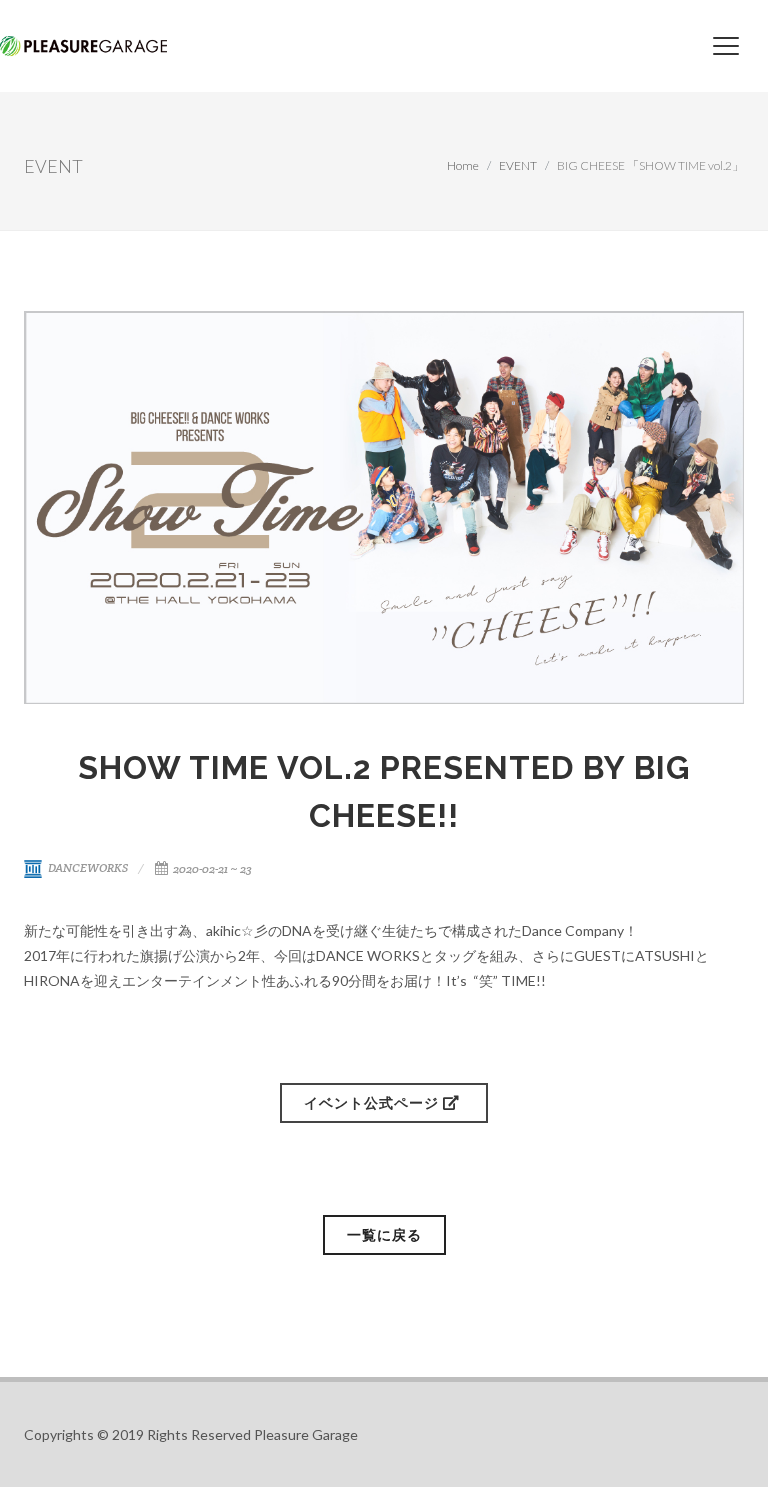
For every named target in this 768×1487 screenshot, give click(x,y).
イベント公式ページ (373, 1102)
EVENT (518, 165)
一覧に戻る (384, 1234)
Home (463, 165)
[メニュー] (726, 46)
